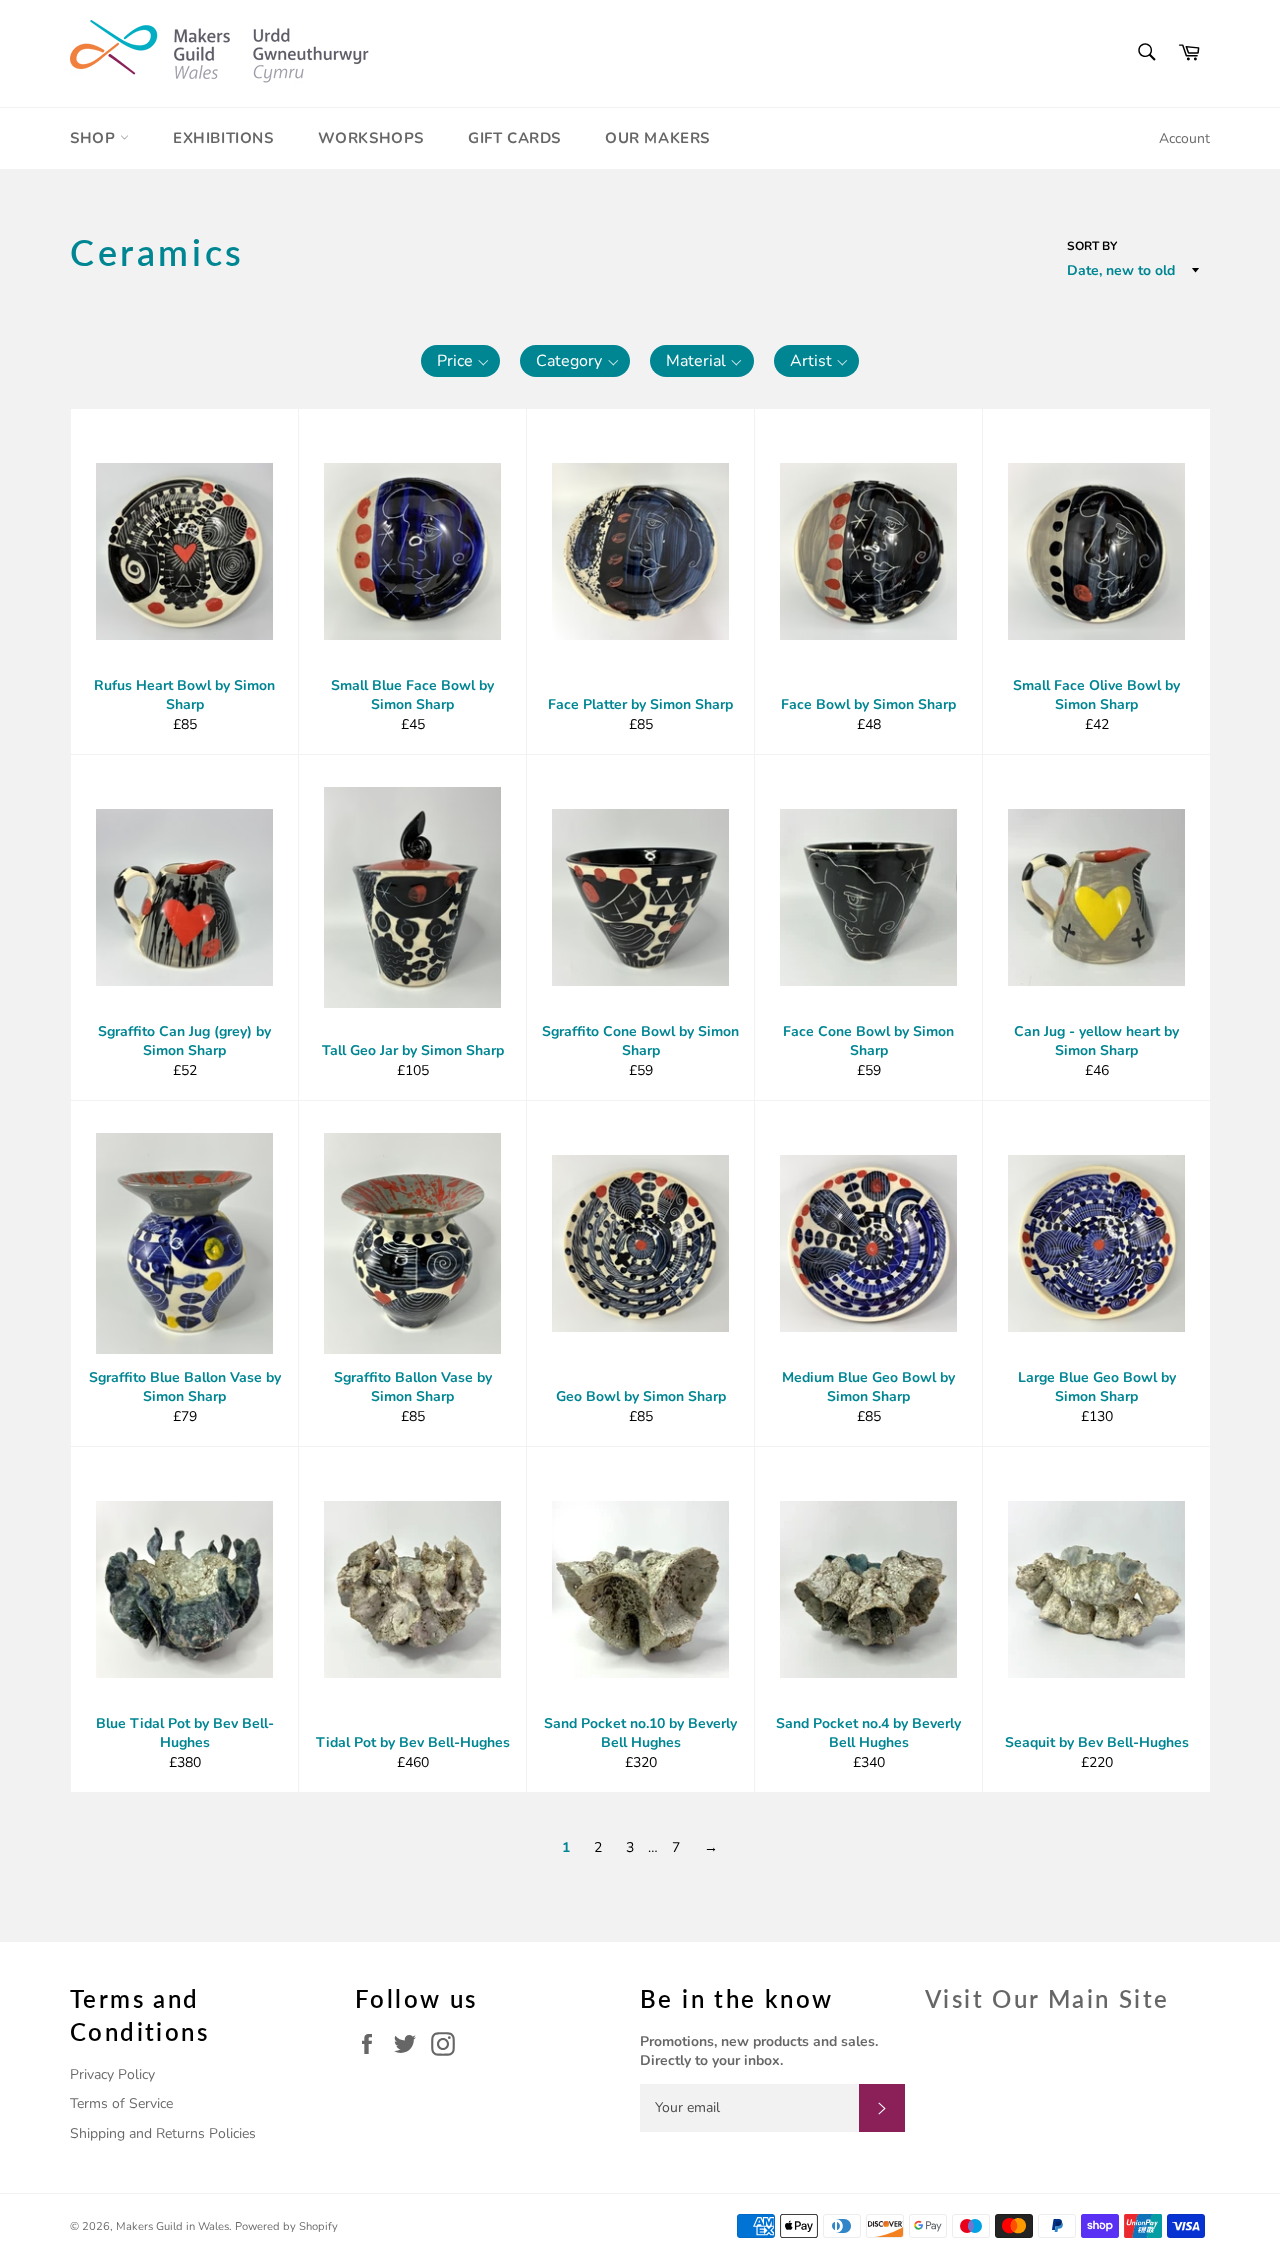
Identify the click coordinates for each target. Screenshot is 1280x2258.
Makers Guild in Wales (172, 2226)
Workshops (371, 138)
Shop (95, 138)
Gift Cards (514, 138)
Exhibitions (223, 138)
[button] (461, 361)
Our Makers (657, 138)
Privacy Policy (112, 2074)
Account (1184, 138)
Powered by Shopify (286, 2226)
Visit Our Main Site (1047, 1998)
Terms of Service (121, 2103)
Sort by (1092, 246)
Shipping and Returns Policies (163, 2133)
